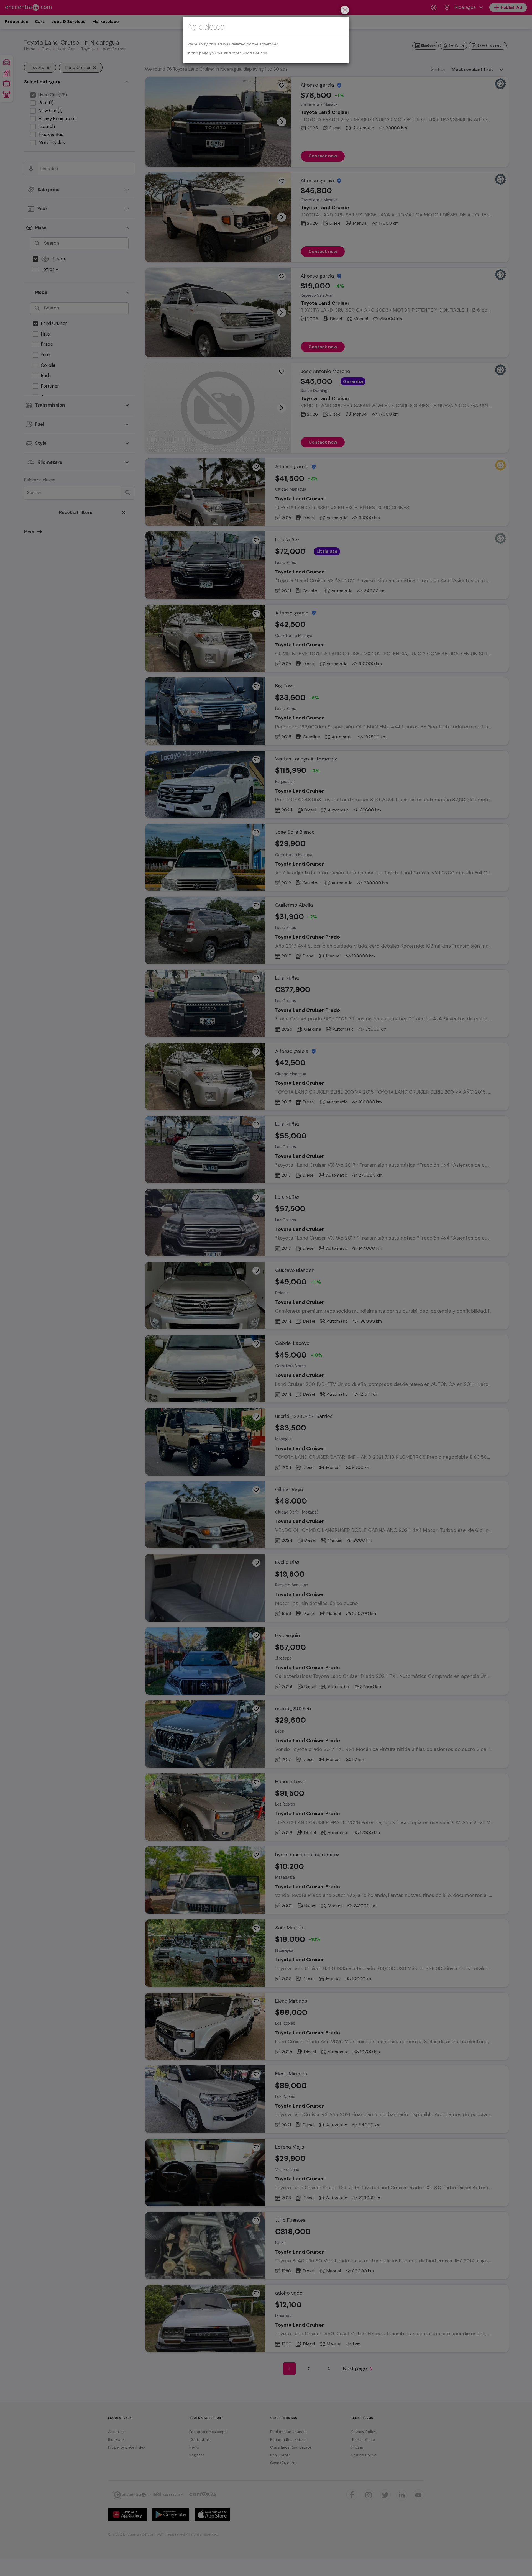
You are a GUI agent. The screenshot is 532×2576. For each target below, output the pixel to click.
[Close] (345, 11)
